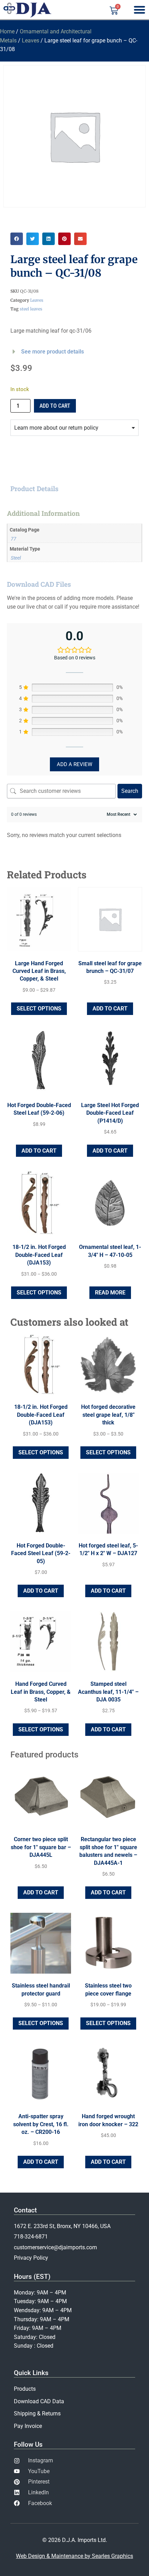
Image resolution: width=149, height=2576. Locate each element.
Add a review (74, 764)
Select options (39, 1009)
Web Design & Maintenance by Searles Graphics (74, 2556)
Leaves (30, 40)
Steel (16, 558)
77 (14, 539)
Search (130, 791)
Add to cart (55, 406)
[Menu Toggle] (139, 10)
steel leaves (31, 309)
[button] (17, 239)
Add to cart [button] (110, 1009)
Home (7, 31)
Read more (110, 1293)
